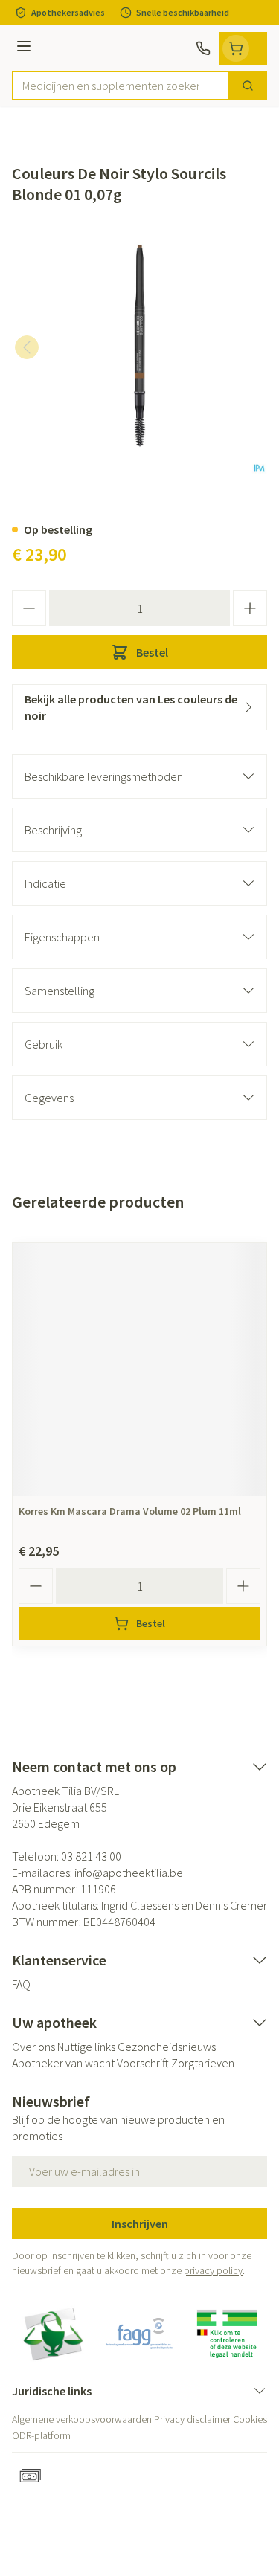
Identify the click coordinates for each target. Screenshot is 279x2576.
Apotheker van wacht (63, 2063)
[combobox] (121, 86)
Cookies (250, 2419)
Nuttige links (86, 2047)
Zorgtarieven (203, 2063)
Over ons (33, 2047)
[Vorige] (27, 347)
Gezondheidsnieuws (167, 2047)
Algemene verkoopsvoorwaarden (82, 2419)
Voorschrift (143, 2063)
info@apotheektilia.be (129, 1873)
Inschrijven (140, 2224)
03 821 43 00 (91, 1856)
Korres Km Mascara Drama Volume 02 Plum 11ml (130, 1511)
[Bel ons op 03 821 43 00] (203, 48)
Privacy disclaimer (192, 2419)
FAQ (21, 1984)
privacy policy (213, 2270)
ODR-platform (41, 2435)
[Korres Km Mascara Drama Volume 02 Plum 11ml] (139, 1369)
